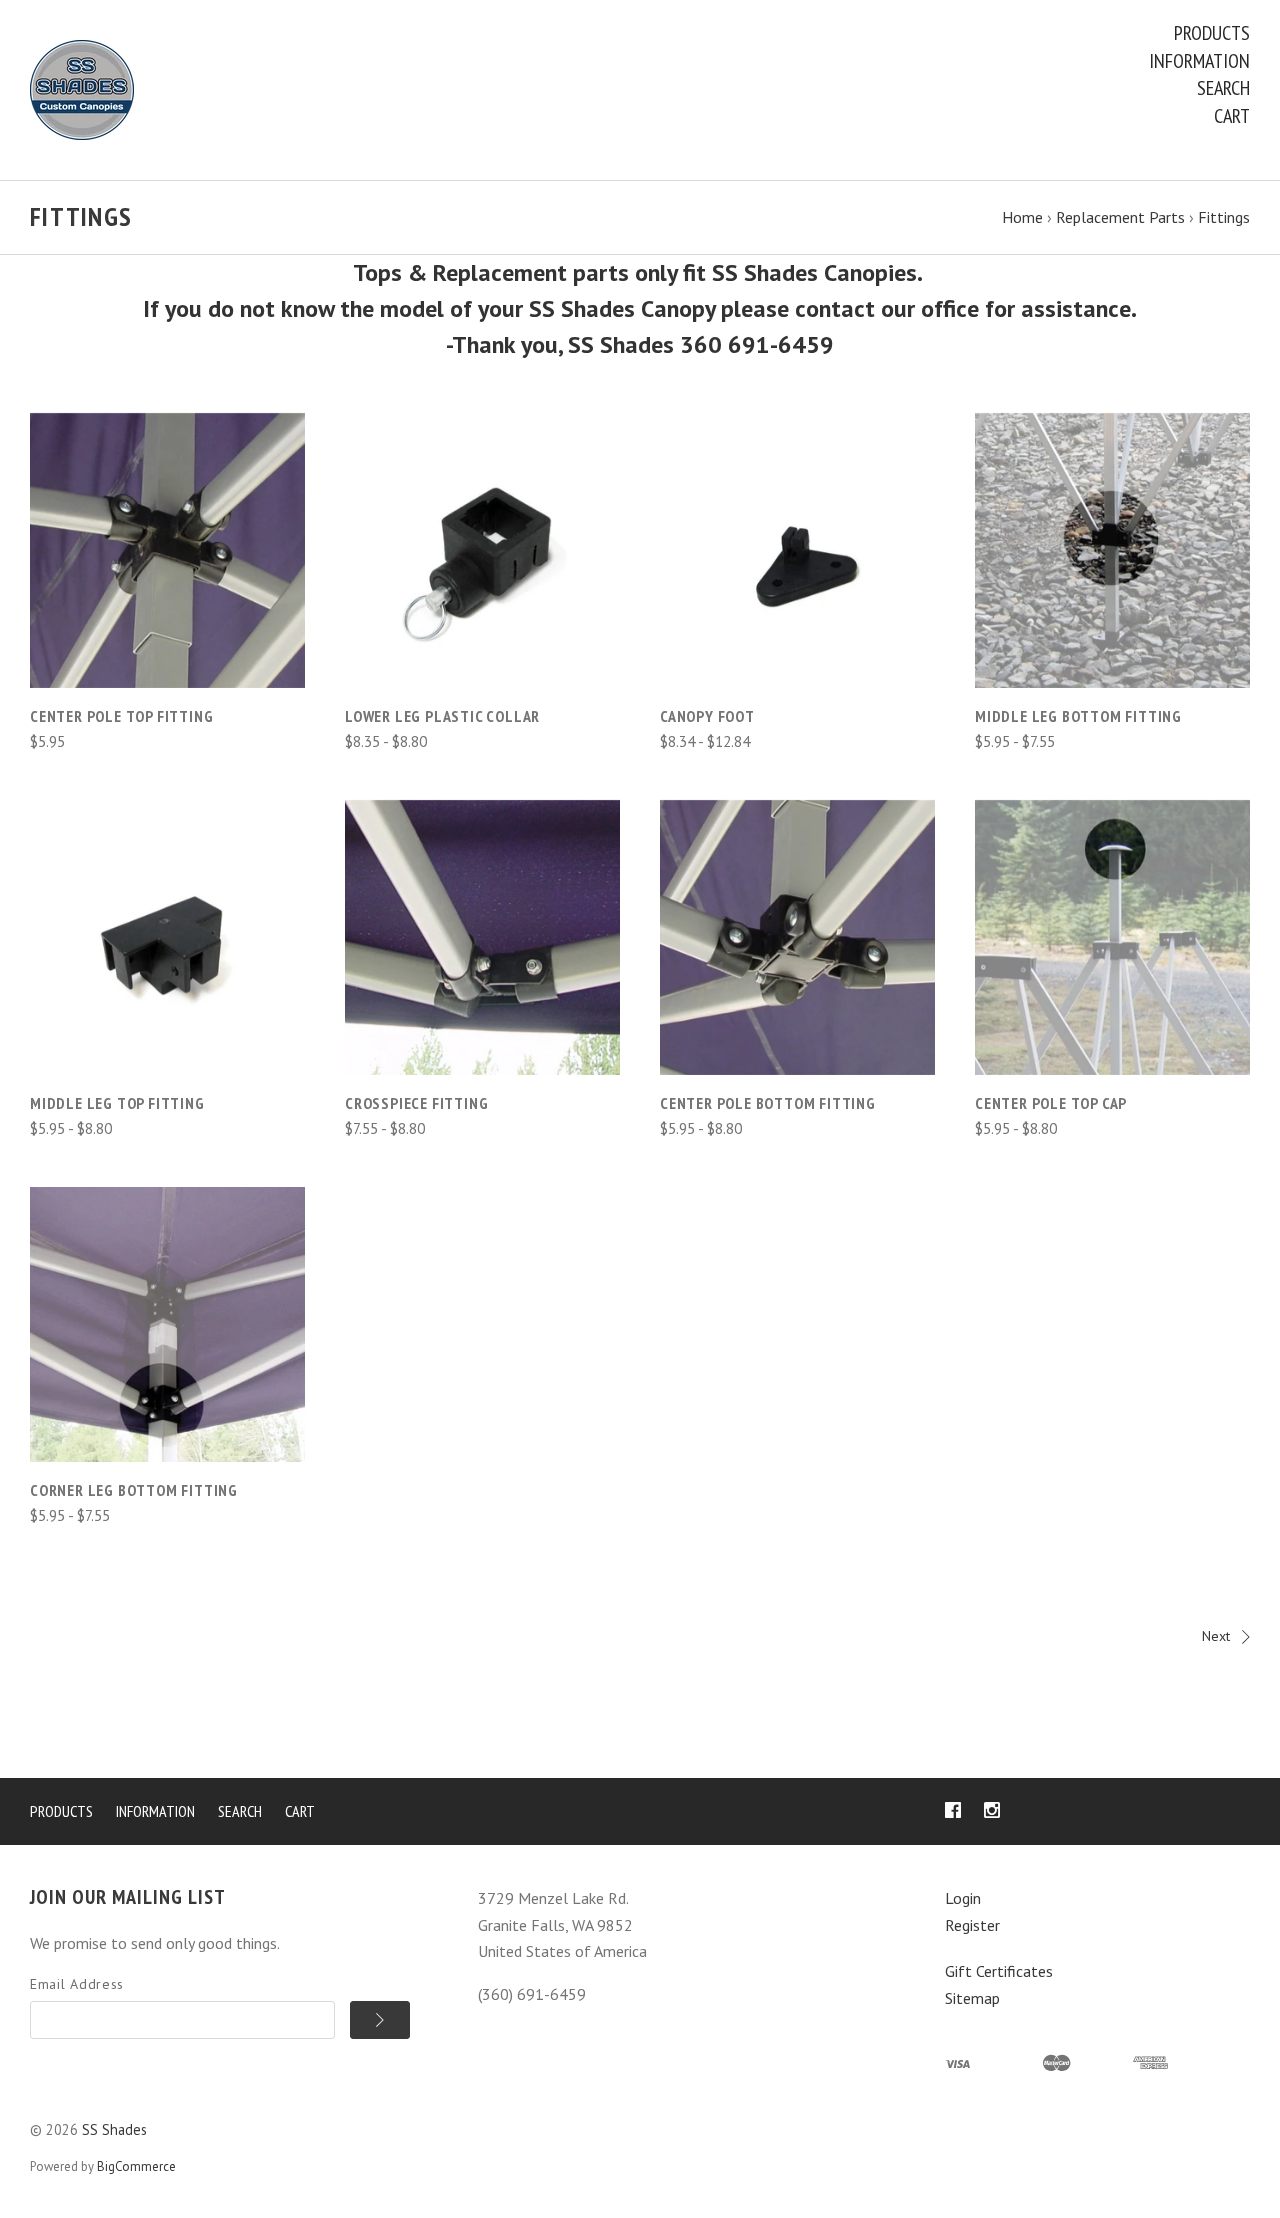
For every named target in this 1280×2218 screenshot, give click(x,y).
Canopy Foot (707, 716)
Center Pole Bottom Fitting (768, 1103)
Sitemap (972, 1998)
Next (1216, 1636)
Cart (1232, 116)
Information (1199, 61)
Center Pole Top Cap (1051, 1103)
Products (1212, 33)
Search (1223, 88)
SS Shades (114, 2129)
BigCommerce (136, 2166)
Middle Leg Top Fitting (117, 1103)
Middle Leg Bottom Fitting (1078, 716)
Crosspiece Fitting (416, 1103)
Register (972, 1925)
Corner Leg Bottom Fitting (134, 1490)
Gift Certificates (999, 1971)
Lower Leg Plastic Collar (442, 716)
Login (963, 1898)
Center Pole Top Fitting (121, 716)
